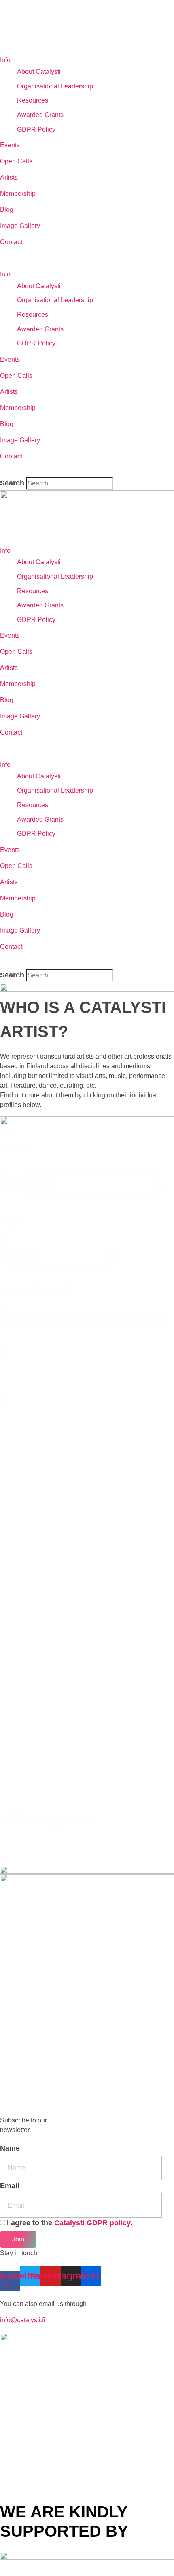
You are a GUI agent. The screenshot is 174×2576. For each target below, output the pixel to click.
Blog (7, 210)
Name (10, 2148)
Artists (9, 177)
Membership (18, 194)
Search (12, 483)
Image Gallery (20, 226)
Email (10, 2186)
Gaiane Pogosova (47, 1820)
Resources (33, 100)
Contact (11, 242)
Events (10, 145)
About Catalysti (39, 72)
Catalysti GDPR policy (92, 2223)
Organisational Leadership (55, 86)
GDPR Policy (36, 129)
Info (5, 60)
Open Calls (16, 161)
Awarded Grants (40, 115)
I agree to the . (70, 2223)
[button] (87, 258)
